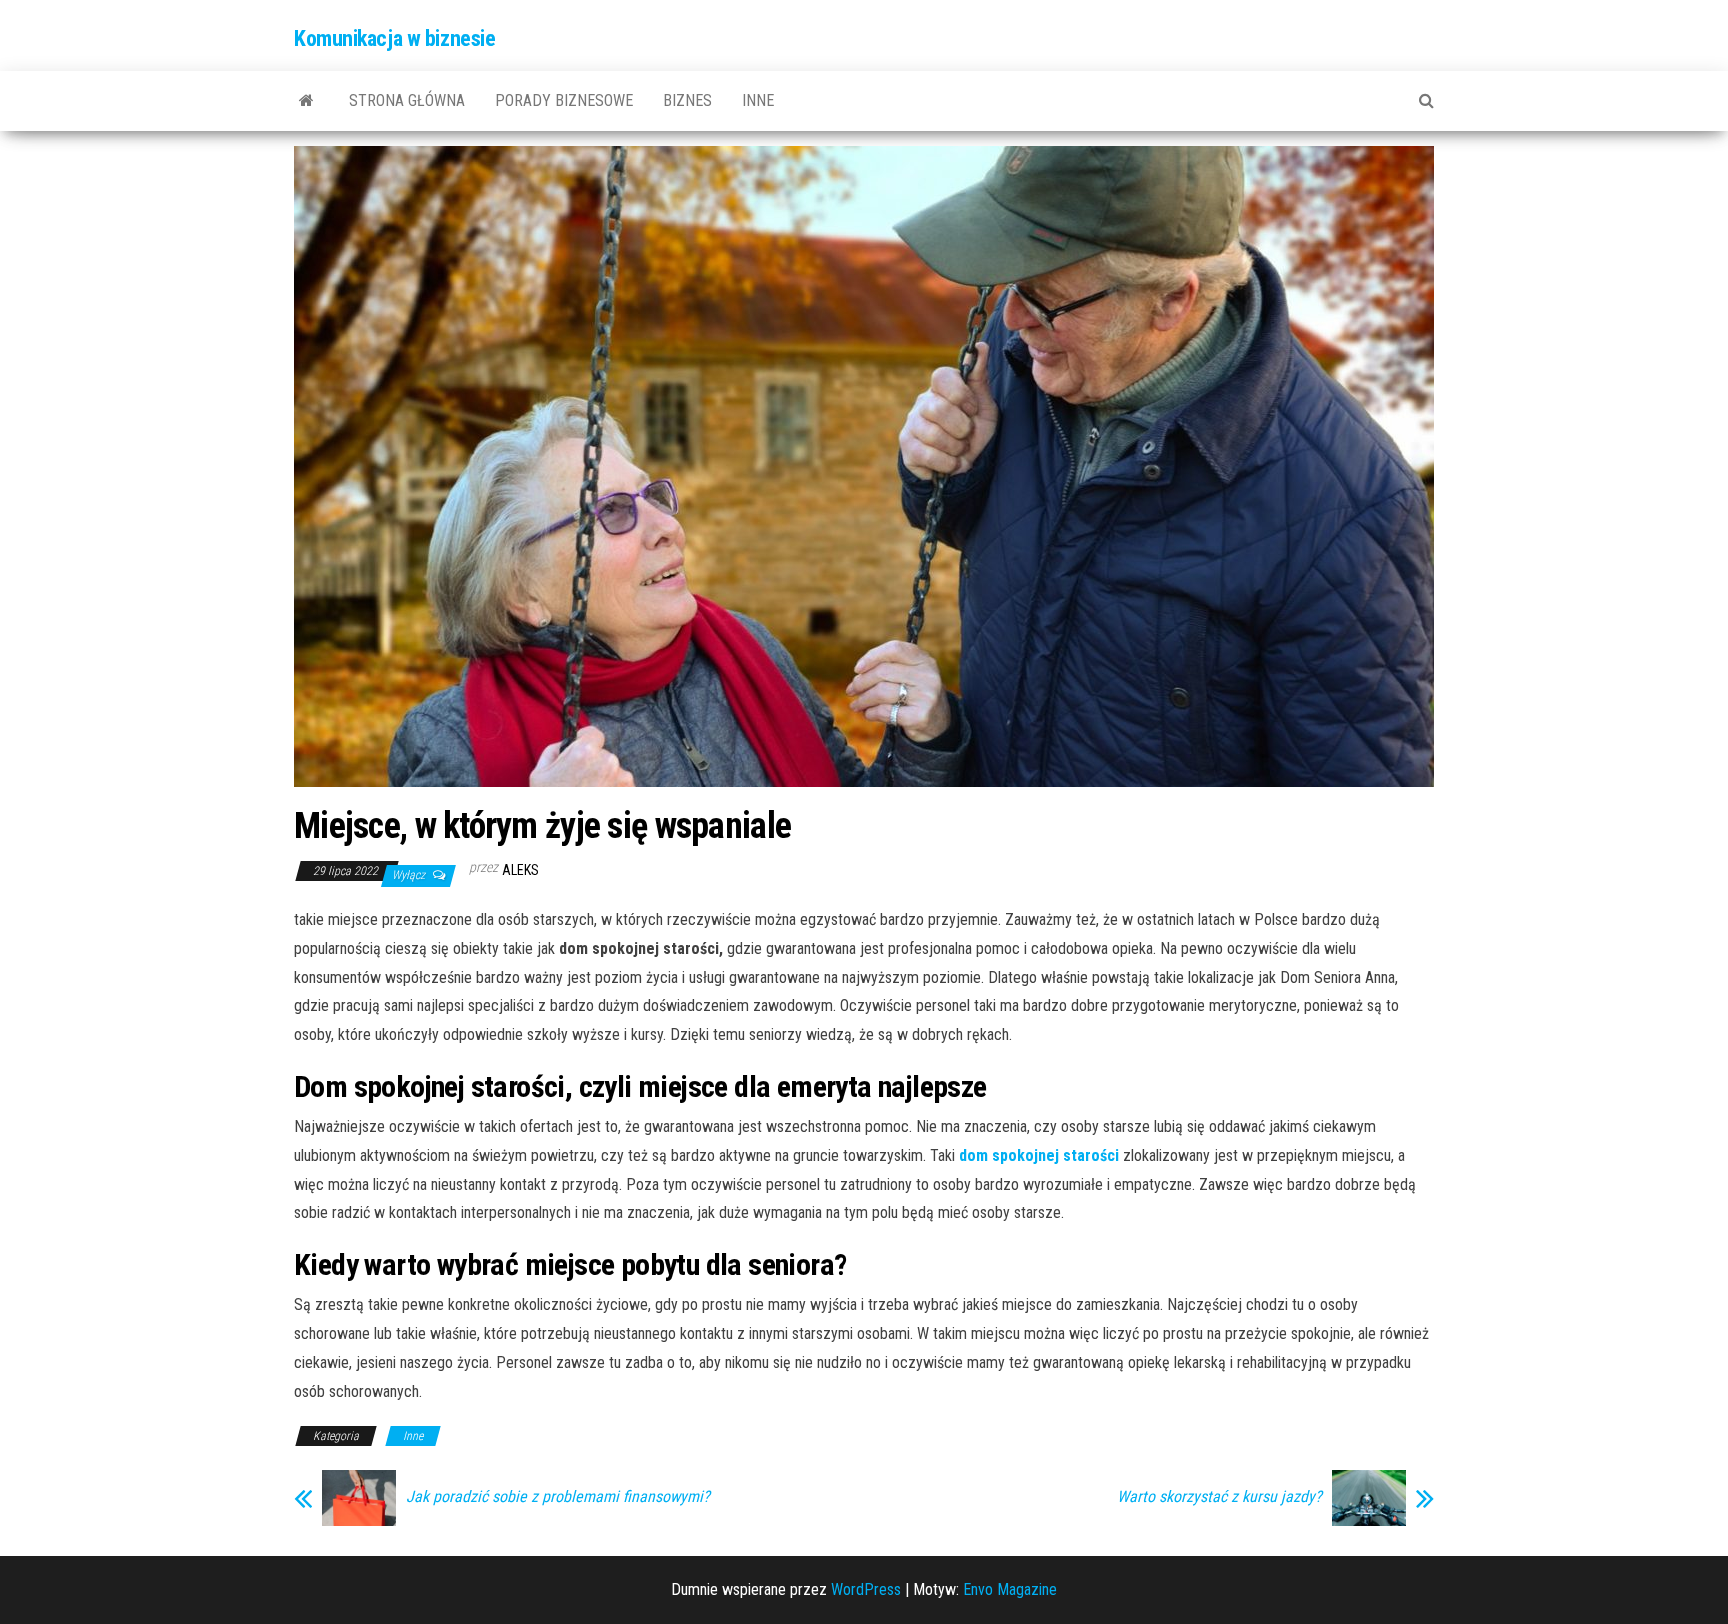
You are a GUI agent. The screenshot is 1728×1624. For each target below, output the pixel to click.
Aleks (520, 870)
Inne (758, 100)
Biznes (687, 100)
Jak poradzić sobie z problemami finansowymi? (558, 1497)
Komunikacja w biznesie (394, 38)
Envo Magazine (1010, 1589)
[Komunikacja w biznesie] (306, 101)
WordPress (866, 1589)
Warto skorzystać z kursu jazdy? (1219, 1497)
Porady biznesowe (564, 100)
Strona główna (407, 100)
